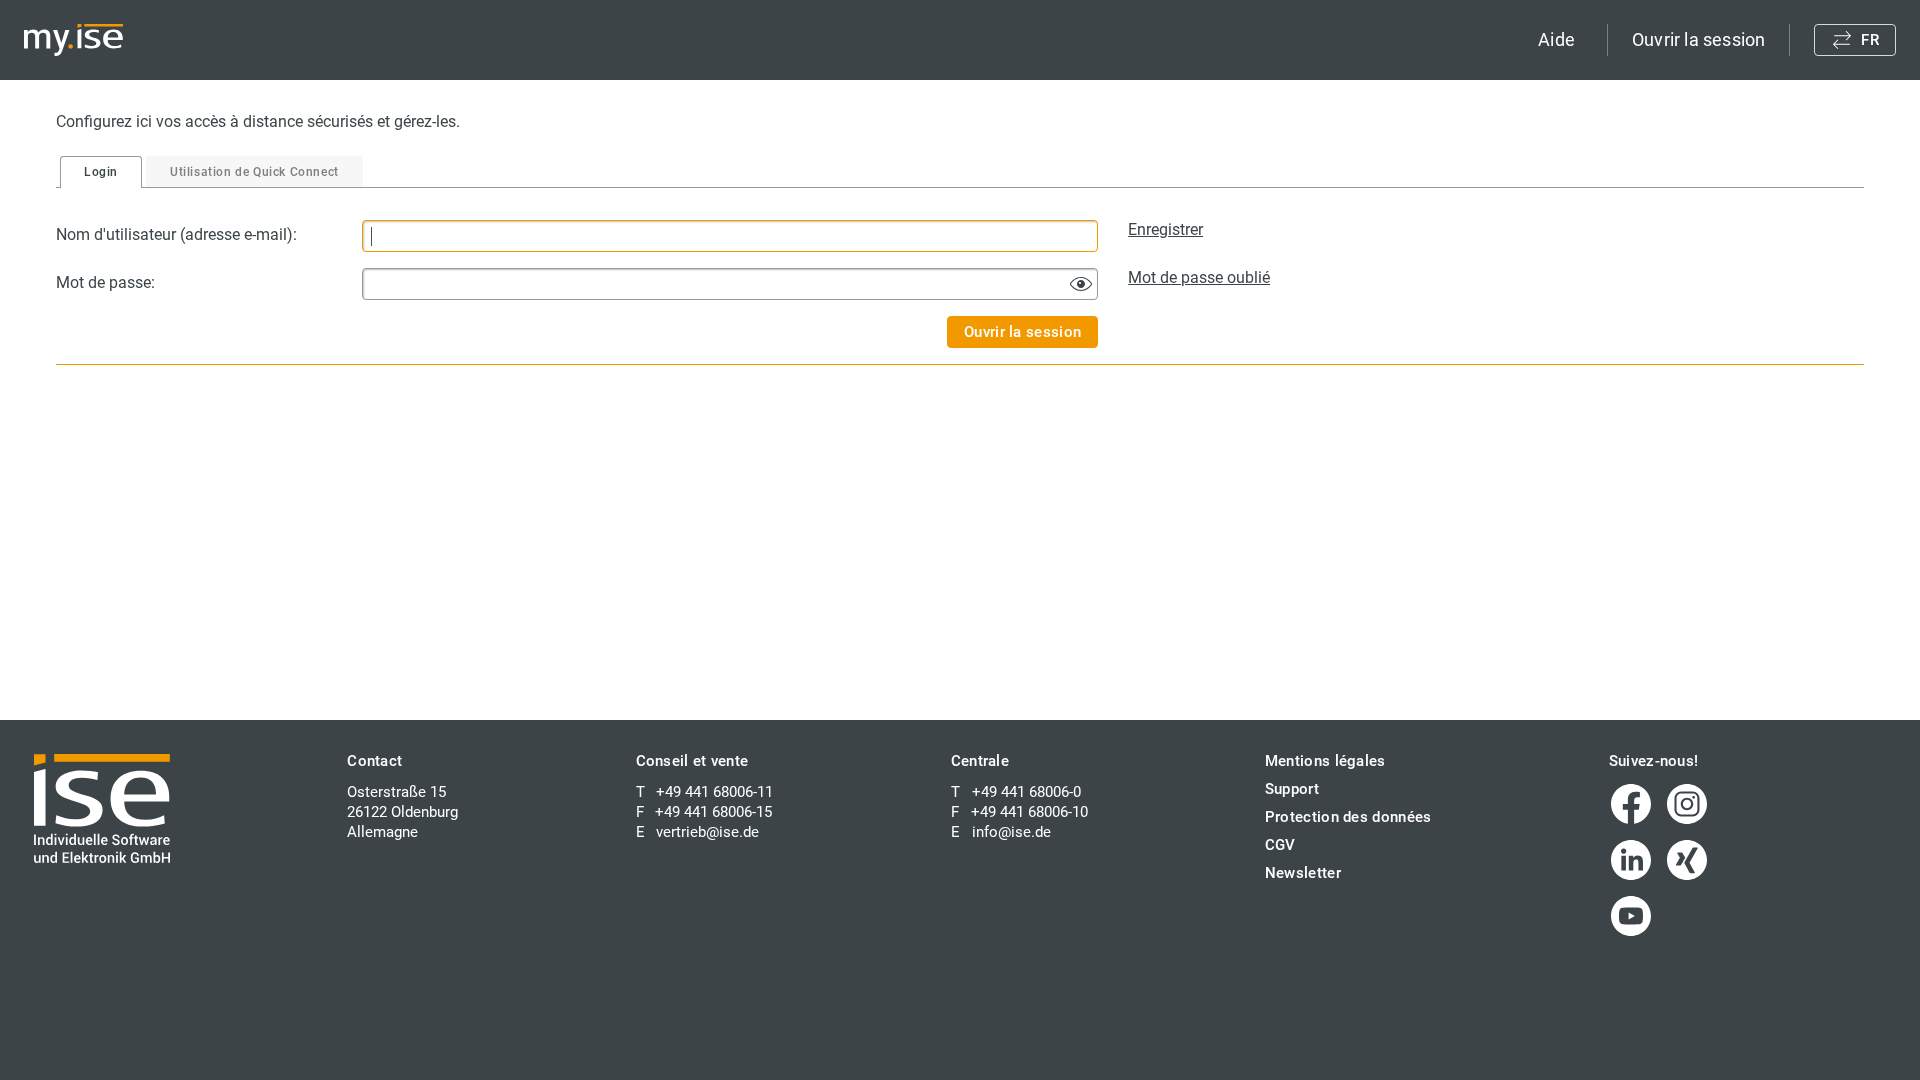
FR (1870, 40)
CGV (1280, 845)
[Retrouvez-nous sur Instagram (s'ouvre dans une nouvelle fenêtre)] (1687, 804)
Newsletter (1303, 873)
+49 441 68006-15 (713, 812)
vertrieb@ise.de (707, 832)
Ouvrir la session (1698, 39)
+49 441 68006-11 (714, 792)
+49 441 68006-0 (1026, 792)
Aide (1556, 39)
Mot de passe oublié (1199, 277)
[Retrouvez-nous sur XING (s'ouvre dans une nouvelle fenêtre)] (1687, 860)
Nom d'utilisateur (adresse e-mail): (176, 234)
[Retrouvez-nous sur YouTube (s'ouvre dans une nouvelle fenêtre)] (1631, 916)
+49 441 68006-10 (1029, 812)
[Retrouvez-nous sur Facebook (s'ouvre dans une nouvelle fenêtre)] (1631, 804)
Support (1292, 789)
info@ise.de (1011, 832)
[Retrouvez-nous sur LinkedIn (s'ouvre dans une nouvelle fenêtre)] (1631, 860)
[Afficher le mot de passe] (1081, 284)
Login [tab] (101, 172)
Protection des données (1348, 817)
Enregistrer (1165, 229)
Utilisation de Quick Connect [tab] (254, 172)
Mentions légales (1325, 761)
